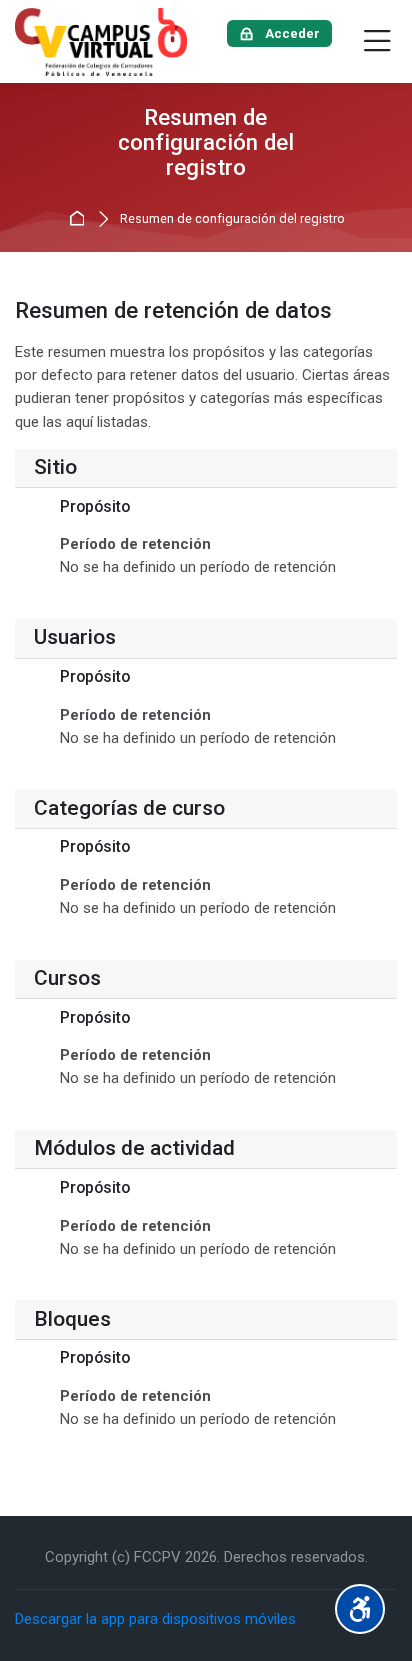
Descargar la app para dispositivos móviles (155, 1619)
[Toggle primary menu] (377, 42)
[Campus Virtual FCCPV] (101, 42)
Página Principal (79, 219)
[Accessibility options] (360, 1609)
